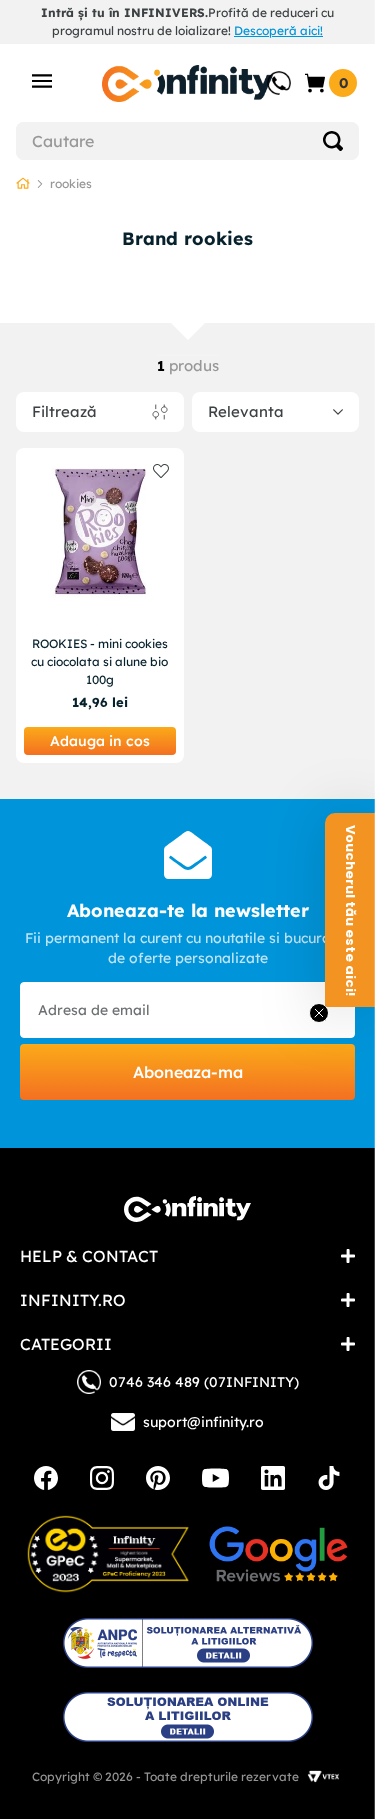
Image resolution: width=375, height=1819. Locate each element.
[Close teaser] (319, 1013)
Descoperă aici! (278, 30)
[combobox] (187, 141)
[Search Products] (333, 141)
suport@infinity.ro (203, 1422)
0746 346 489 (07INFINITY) (204, 1382)
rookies (71, 183)
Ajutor (265, 73)
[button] (350, 910)
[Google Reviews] (278, 1554)
